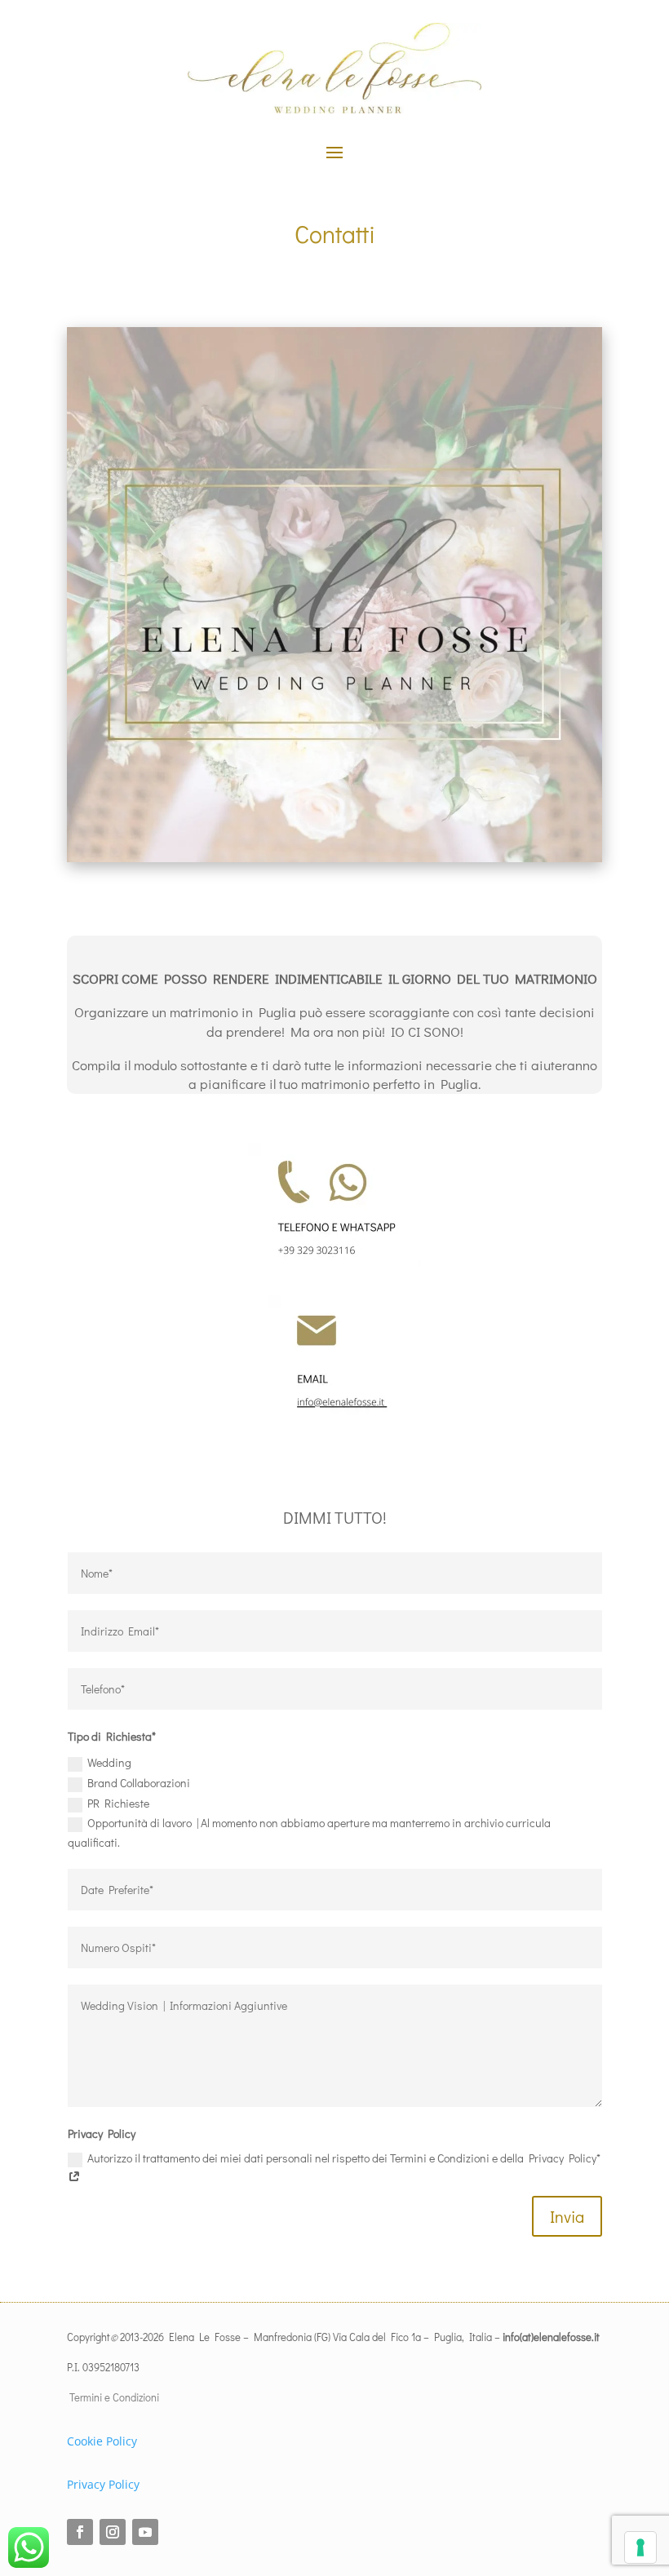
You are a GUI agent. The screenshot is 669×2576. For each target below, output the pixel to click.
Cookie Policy (102, 2441)
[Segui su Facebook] (80, 2532)
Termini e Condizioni (113, 2397)
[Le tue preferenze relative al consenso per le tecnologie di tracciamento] (640, 2547)
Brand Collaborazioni (139, 1783)
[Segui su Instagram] (113, 2532)
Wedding (109, 1762)
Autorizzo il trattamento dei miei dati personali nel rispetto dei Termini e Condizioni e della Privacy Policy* (344, 2158)
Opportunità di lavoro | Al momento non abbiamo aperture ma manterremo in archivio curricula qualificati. (309, 1832)
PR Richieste (118, 1803)
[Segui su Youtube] (145, 2532)
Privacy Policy (103, 2484)
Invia (567, 2216)
